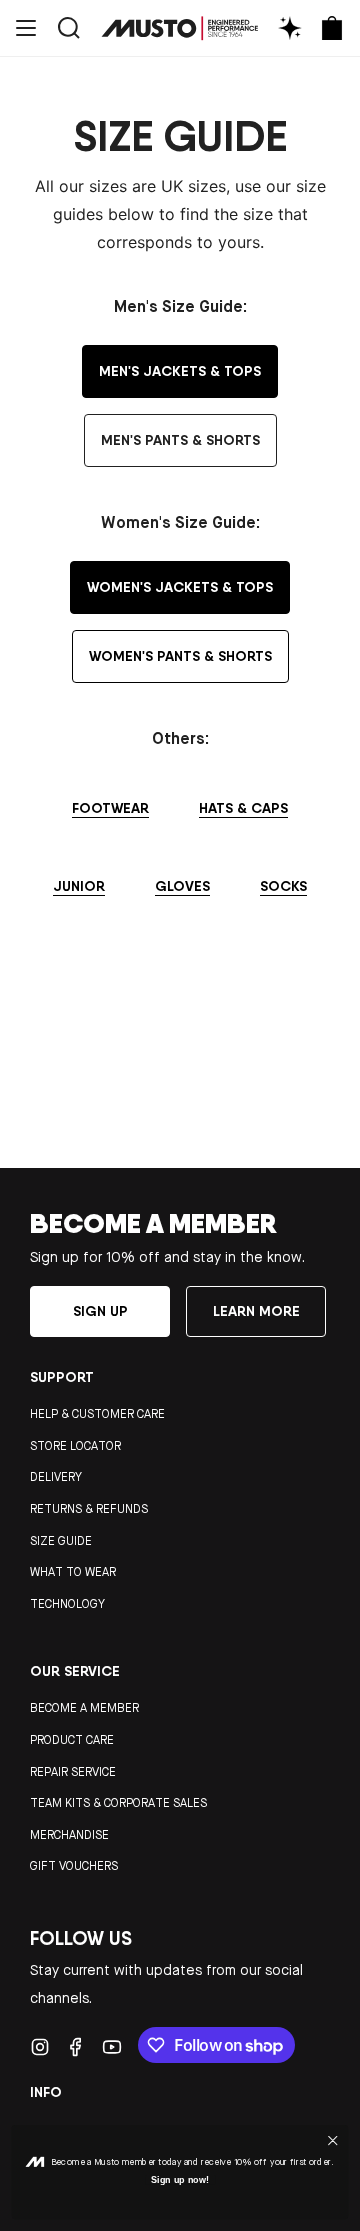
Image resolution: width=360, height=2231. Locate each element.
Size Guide (61, 1541)
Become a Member (84, 1708)
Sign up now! (180, 2179)
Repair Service (73, 1772)
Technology (67, 1604)
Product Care (72, 1740)
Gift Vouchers (74, 1866)
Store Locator (75, 1446)
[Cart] (332, 28)
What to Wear (73, 1572)
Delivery (56, 1477)
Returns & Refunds (89, 1509)
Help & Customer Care (97, 1414)
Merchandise (69, 1835)
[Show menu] (26, 28)
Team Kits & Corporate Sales (118, 1803)
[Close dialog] (333, 2140)
